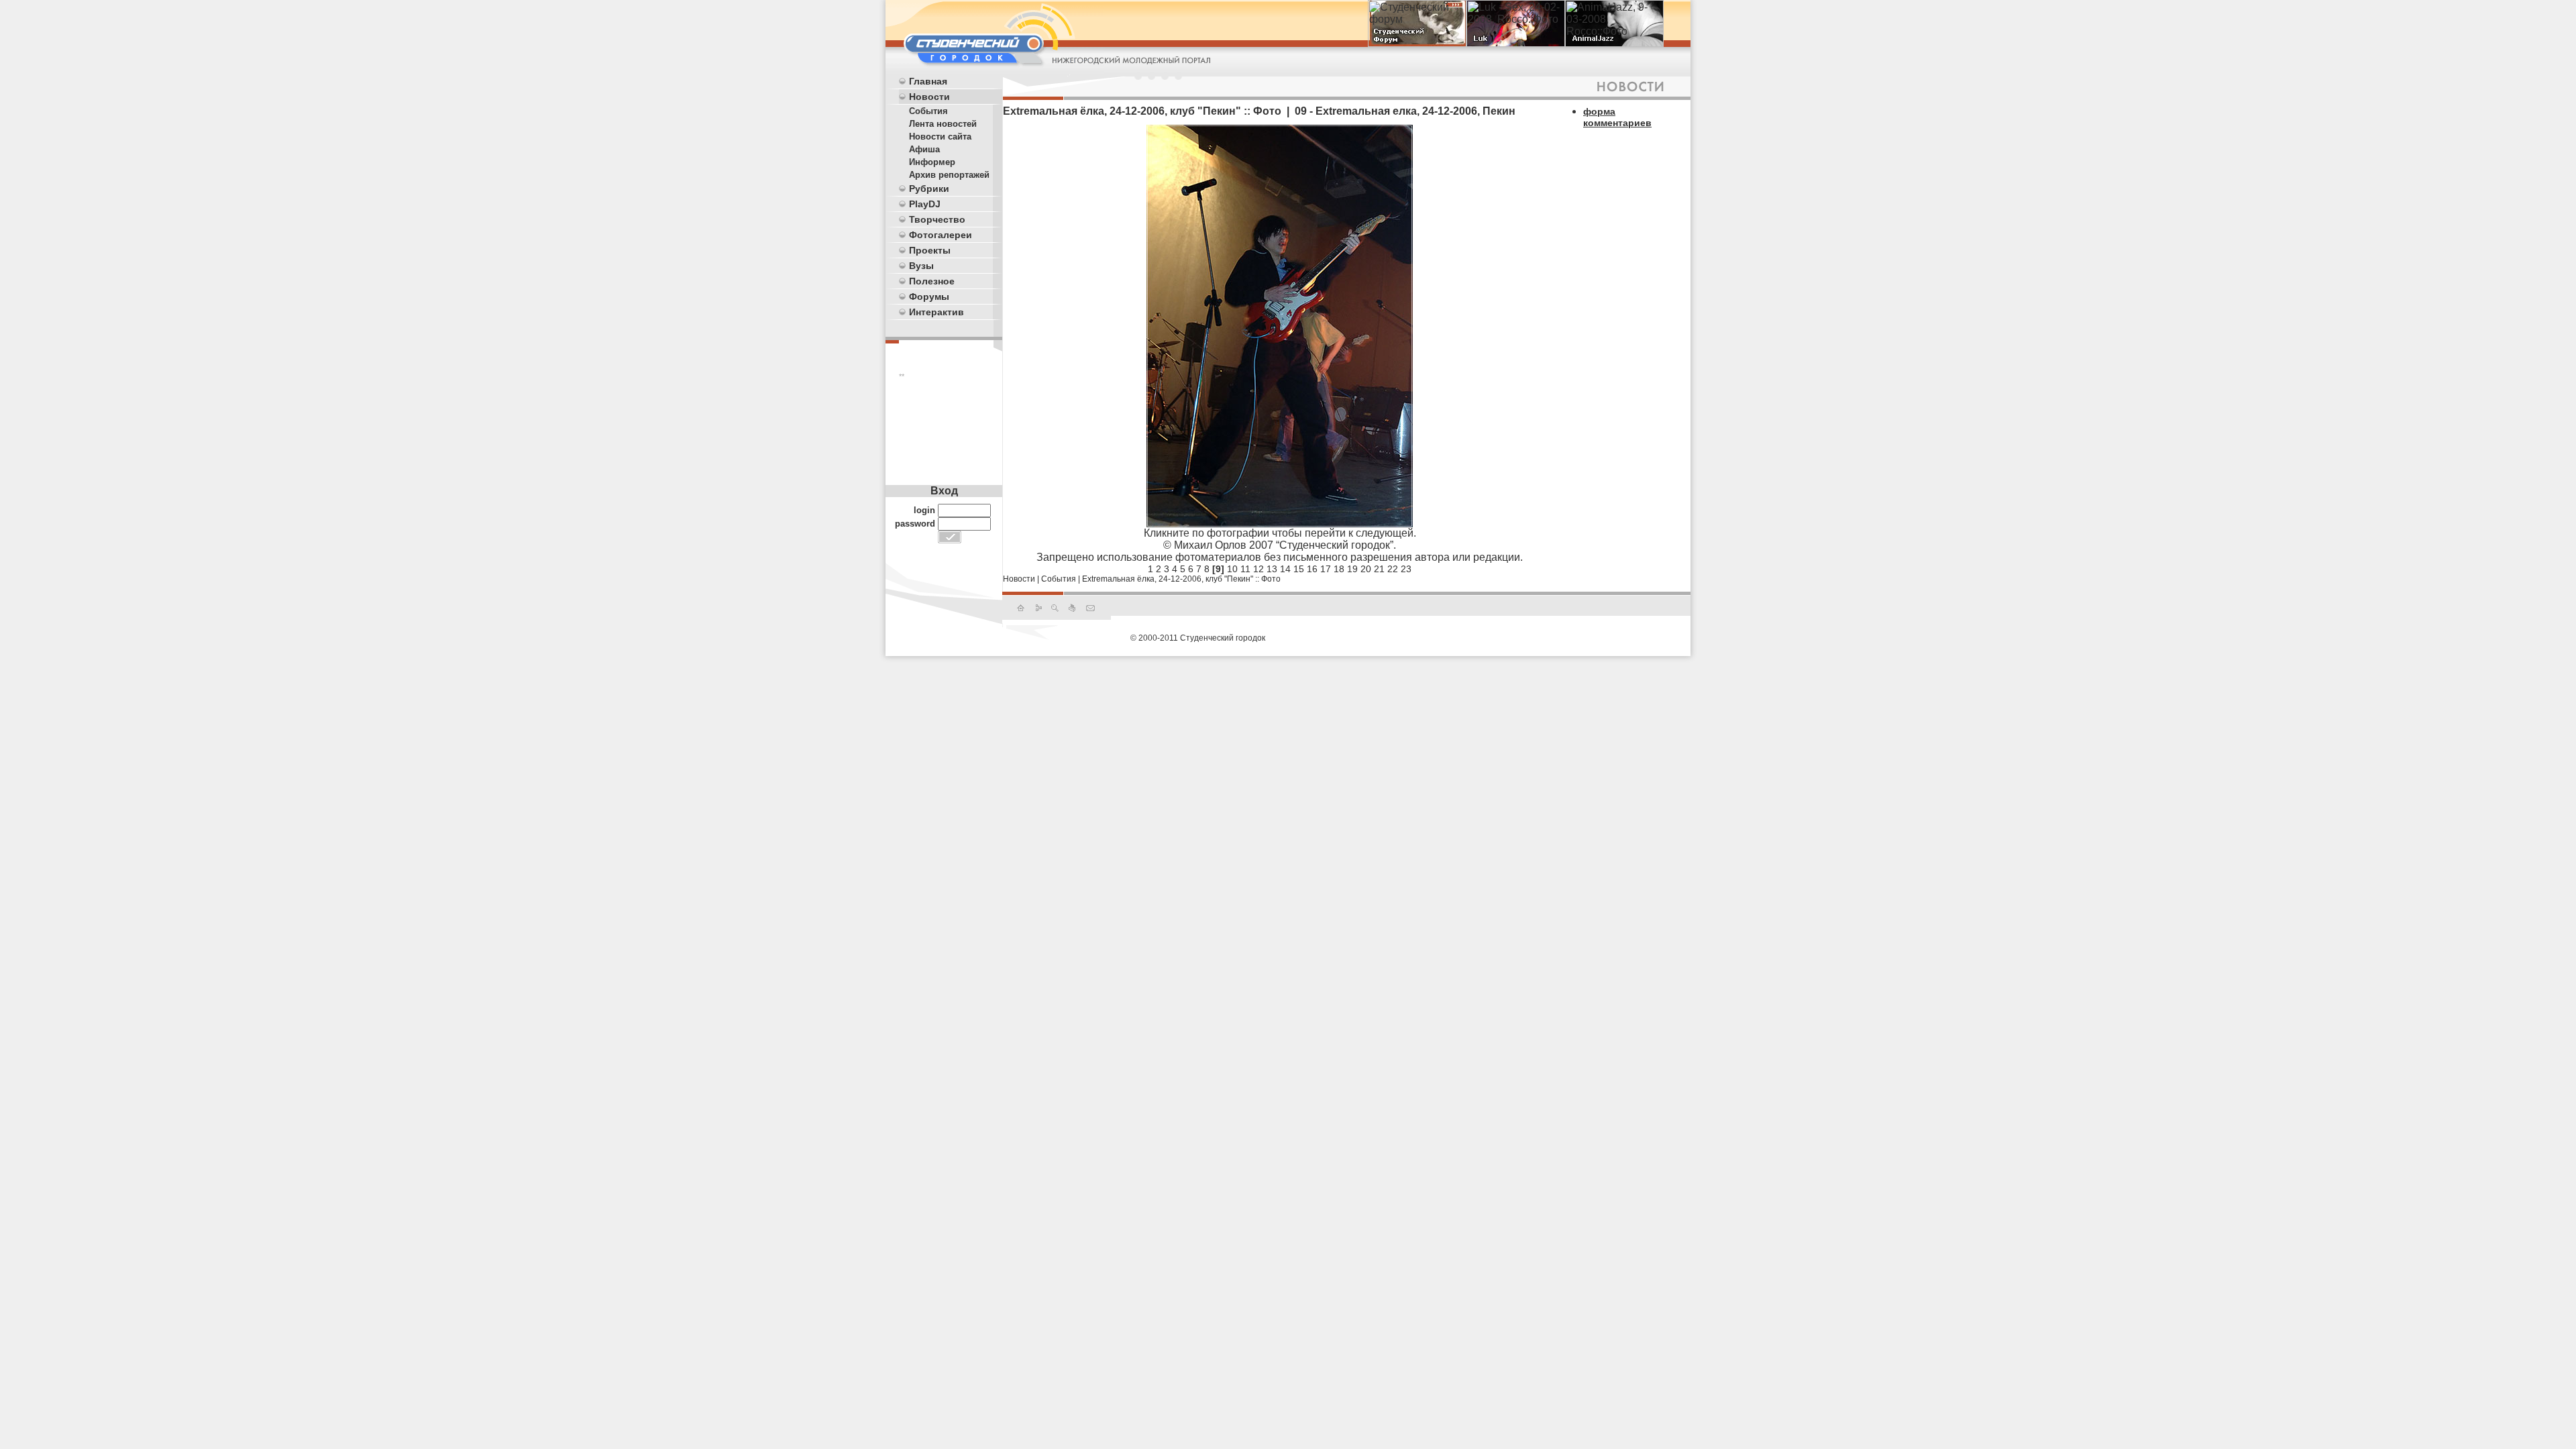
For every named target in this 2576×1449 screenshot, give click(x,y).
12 (1258, 569)
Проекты (930, 250)
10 (1232, 569)
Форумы (929, 297)
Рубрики (929, 189)
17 (1326, 569)
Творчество (937, 219)
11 (1245, 569)
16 (1312, 569)
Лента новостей (943, 124)
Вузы (921, 266)
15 (1299, 569)
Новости (929, 97)
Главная (928, 81)
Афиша (924, 149)
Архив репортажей (949, 175)
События (928, 111)
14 (1285, 569)
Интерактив (936, 312)
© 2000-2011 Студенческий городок (1198, 638)
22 (1393, 569)
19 (1352, 569)
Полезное (932, 281)
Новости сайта (940, 137)
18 (1339, 569)
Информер (932, 162)
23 (1406, 569)
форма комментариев (1617, 117)
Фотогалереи (941, 235)
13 (1272, 569)
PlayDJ (925, 204)
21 (1379, 569)
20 (1366, 569)
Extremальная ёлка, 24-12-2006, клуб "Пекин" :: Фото (1181, 579)
